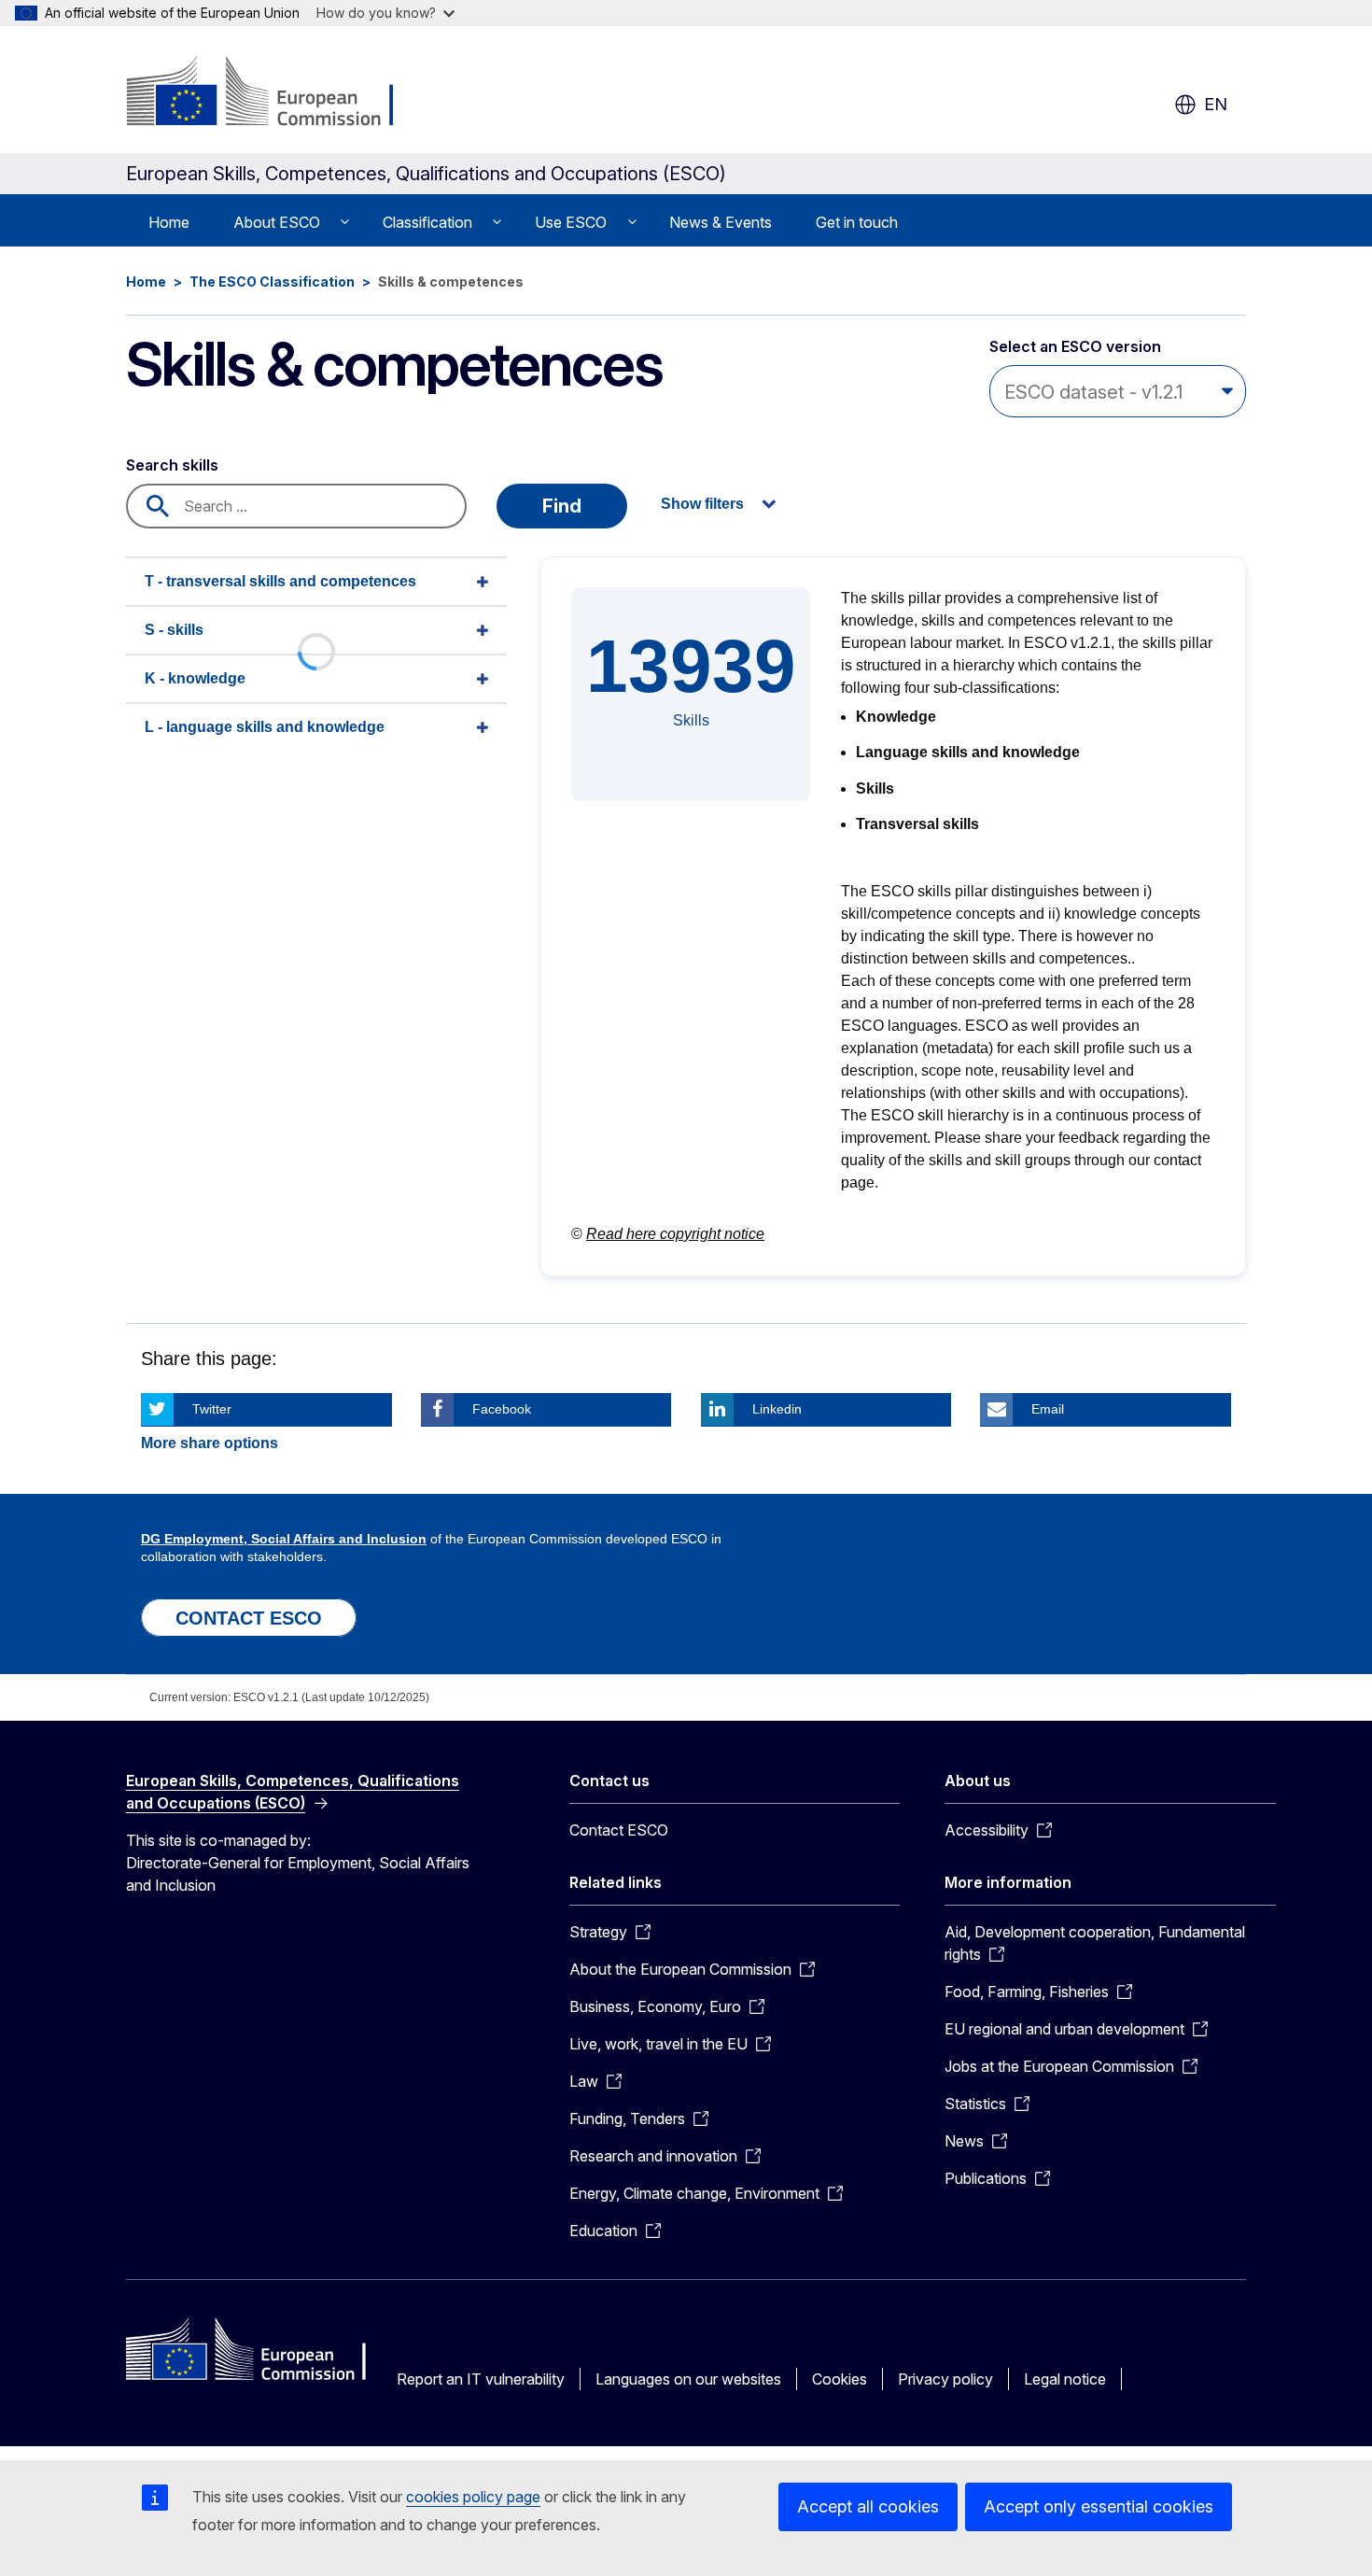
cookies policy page (473, 2497)
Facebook (502, 1409)
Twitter (212, 1409)
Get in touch (857, 222)
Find (562, 506)
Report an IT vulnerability (481, 2379)
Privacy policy (945, 2379)
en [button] (1216, 104)
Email (1048, 1409)
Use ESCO (571, 222)
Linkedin (777, 1409)
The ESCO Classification (272, 282)
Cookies (840, 2379)
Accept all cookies (868, 2506)
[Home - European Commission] (277, 93)
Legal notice (1065, 2379)
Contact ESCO (619, 1830)
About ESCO (277, 222)
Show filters (702, 504)
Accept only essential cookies (1099, 2506)
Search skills (172, 465)
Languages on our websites (688, 2379)
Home (169, 222)
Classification (427, 222)
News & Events (721, 222)
